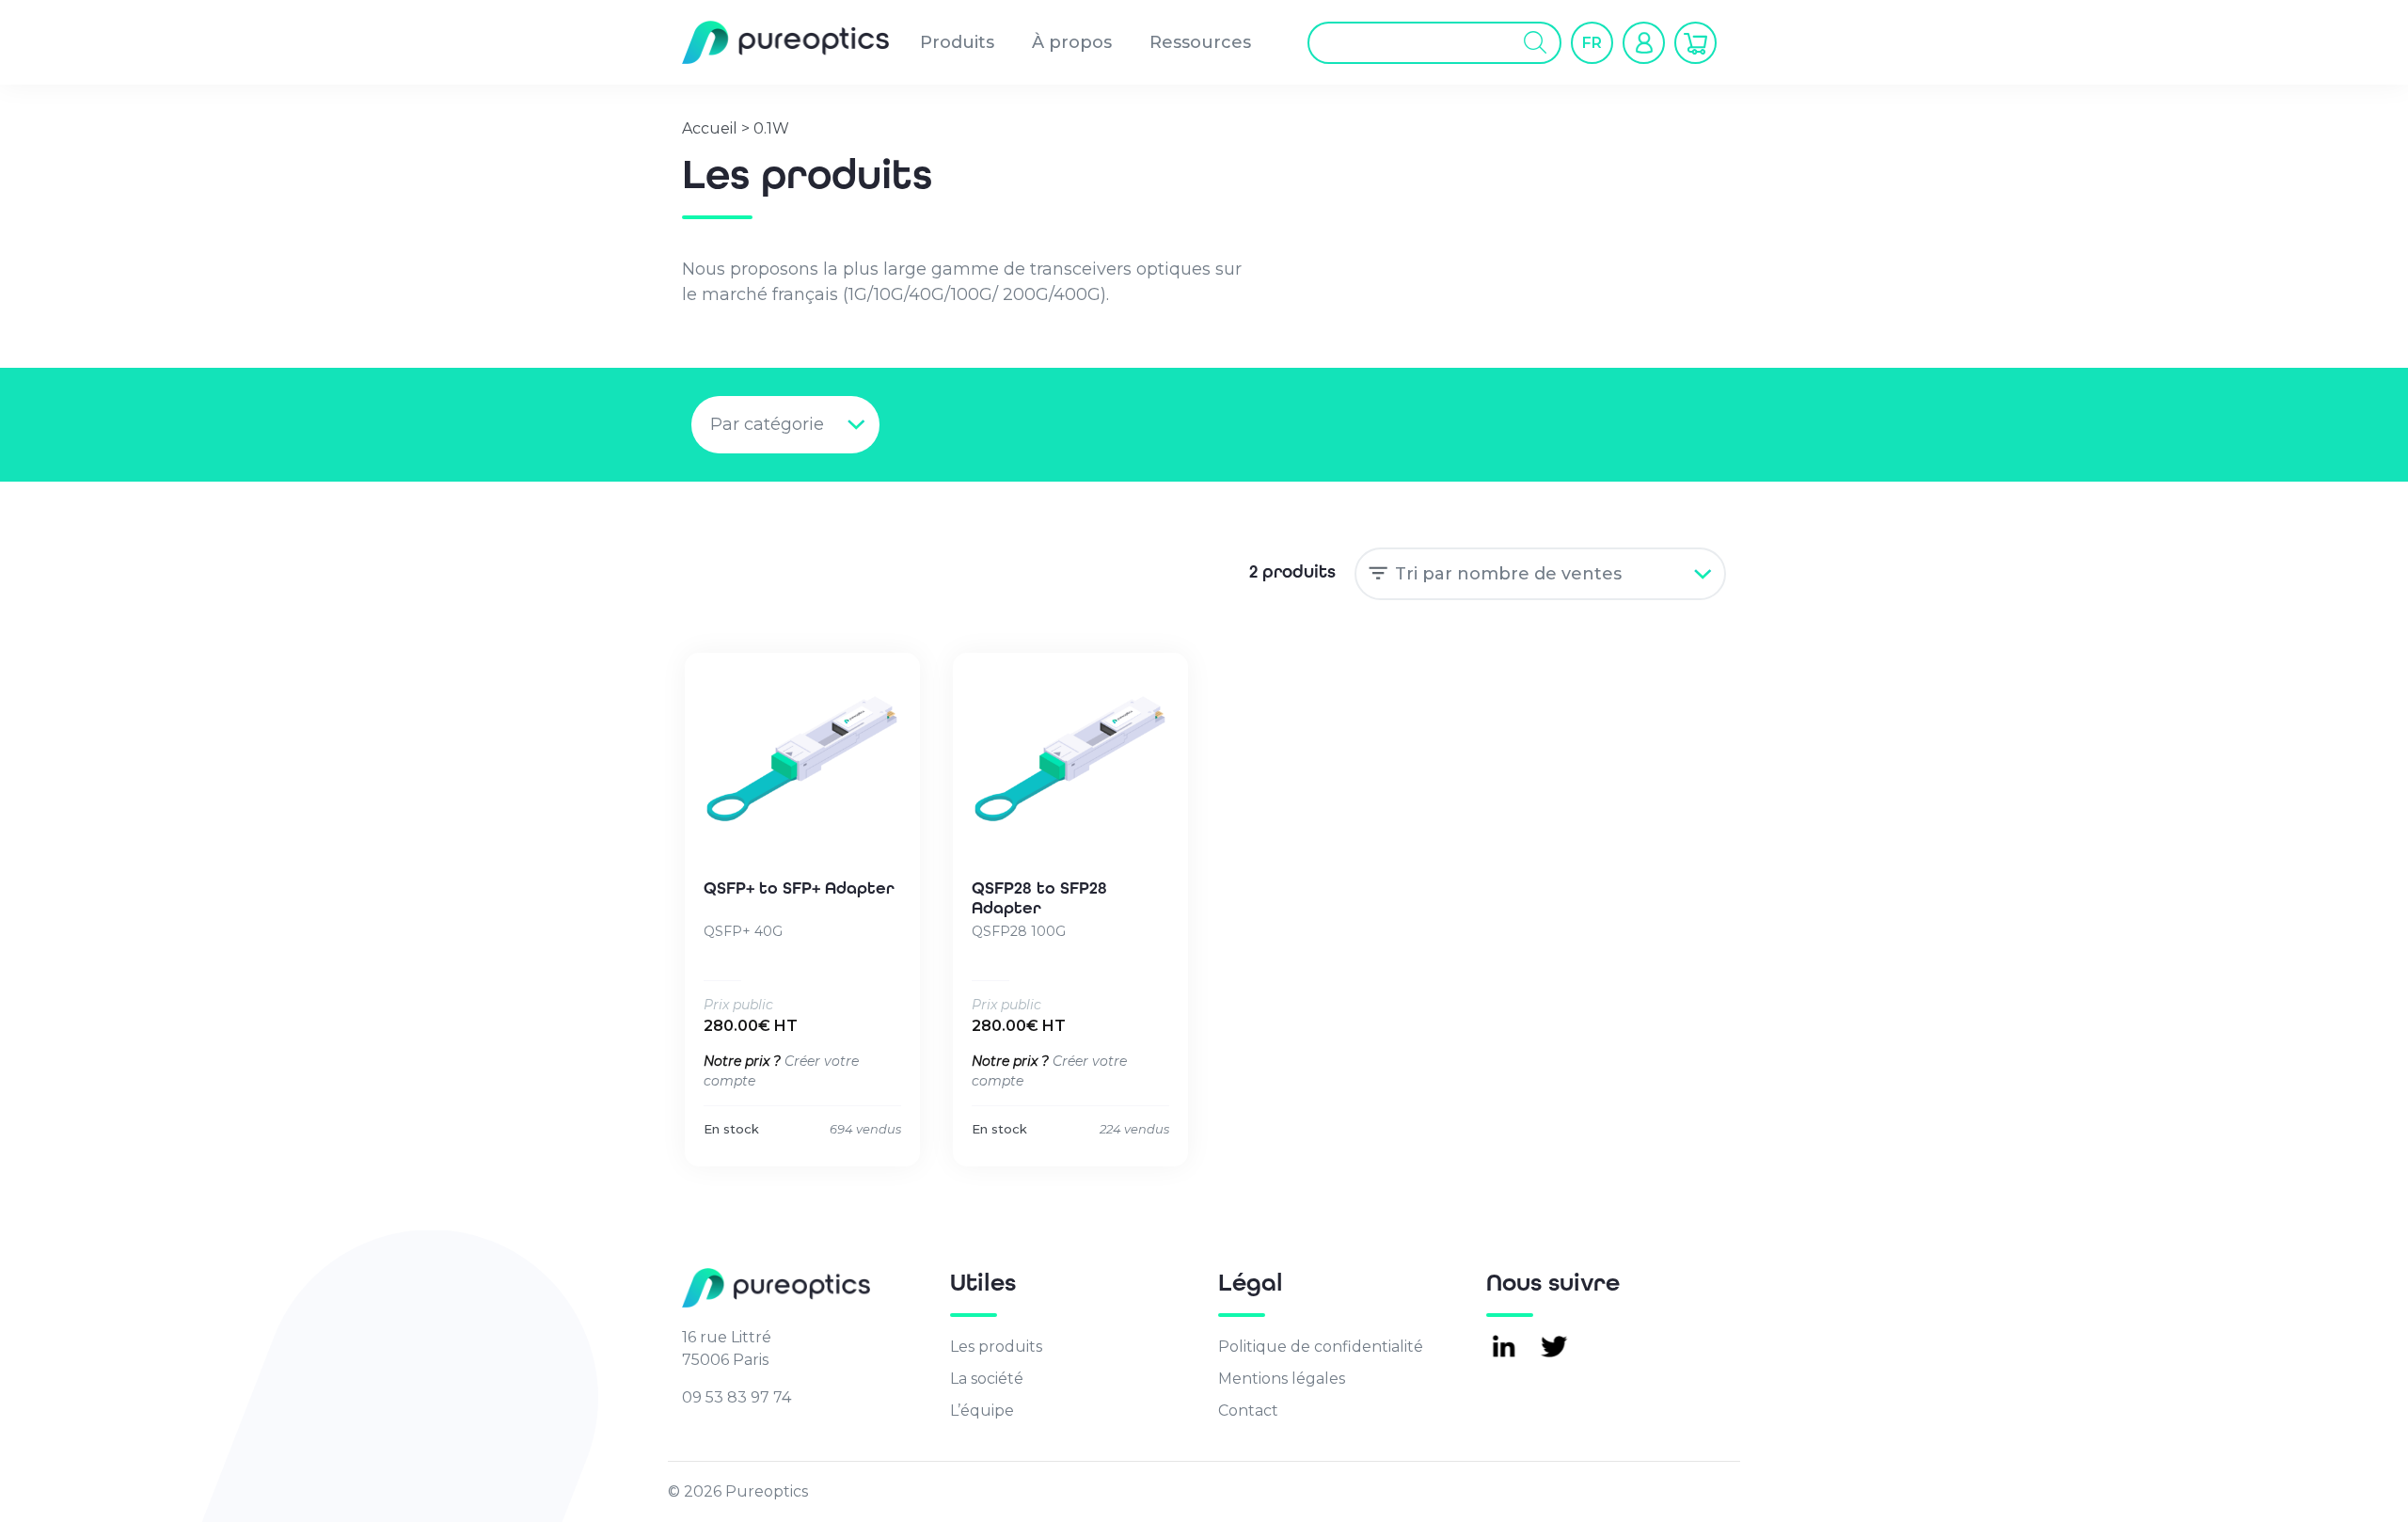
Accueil (710, 128)
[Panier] (1695, 43)
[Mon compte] (1644, 43)
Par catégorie (767, 424)
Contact (1248, 1411)
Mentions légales (1282, 1379)
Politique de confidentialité (1321, 1347)
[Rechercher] (1536, 43)
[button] (1592, 42)
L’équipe (982, 1411)
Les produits (996, 1347)
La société (987, 1379)
